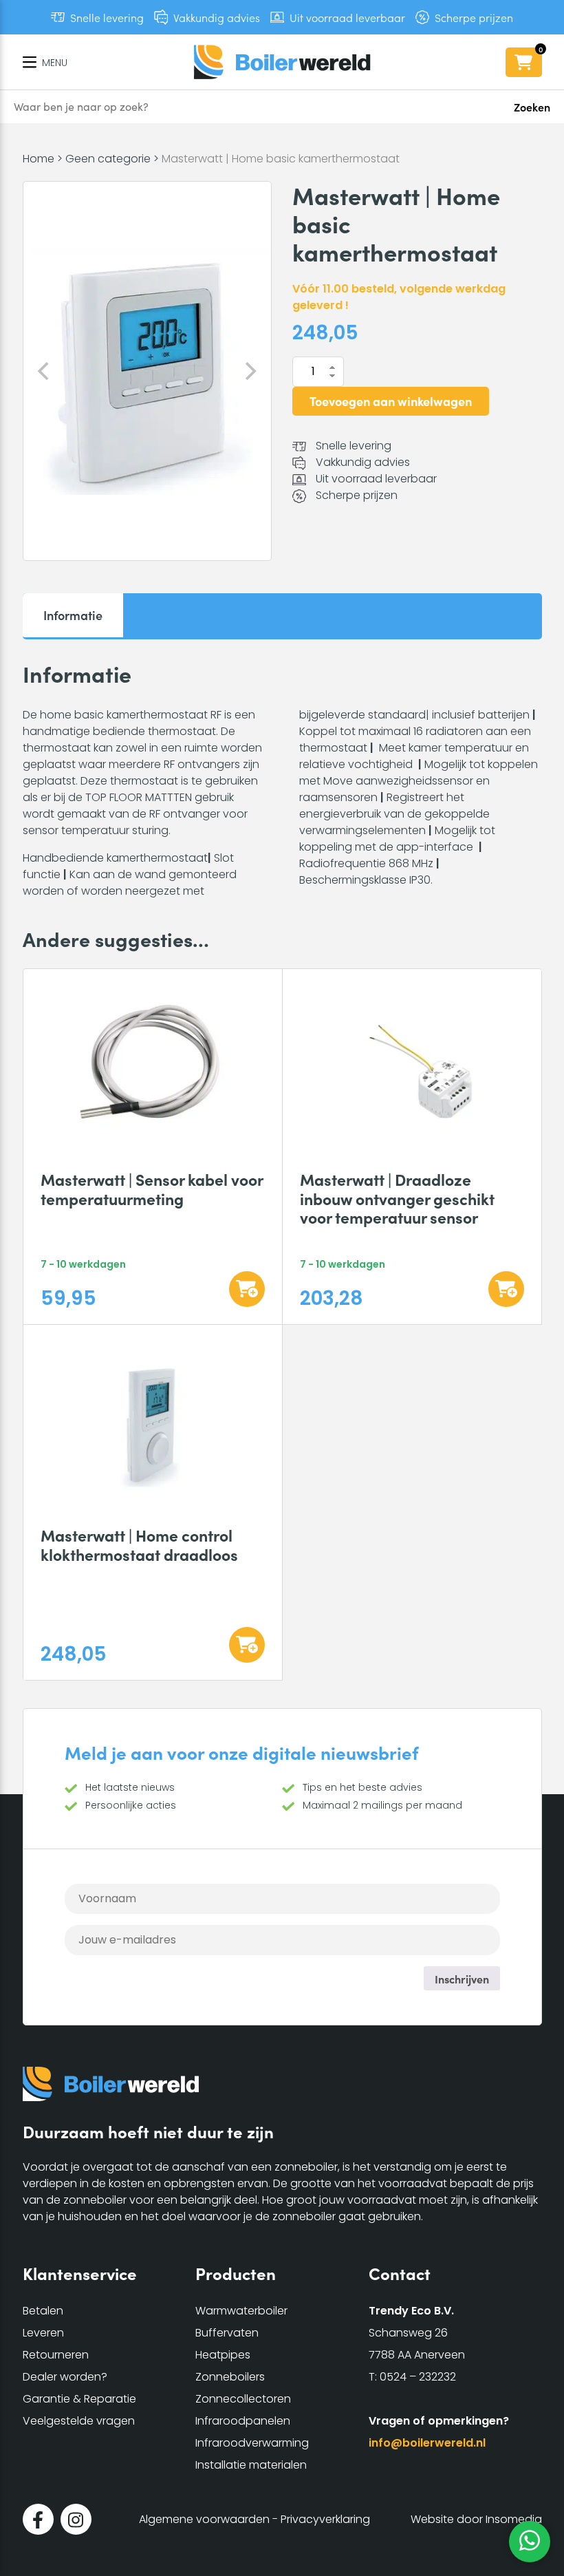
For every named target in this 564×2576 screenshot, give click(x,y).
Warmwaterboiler (241, 2311)
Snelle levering (107, 17)
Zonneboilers (230, 2377)
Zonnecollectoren (243, 2399)
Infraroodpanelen (243, 2421)
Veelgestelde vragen (79, 2421)
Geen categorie (108, 159)
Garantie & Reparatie (79, 2399)
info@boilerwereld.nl (427, 2443)
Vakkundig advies (217, 17)
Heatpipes (223, 2355)
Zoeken (532, 107)
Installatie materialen (251, 2465)
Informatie (73, 615)
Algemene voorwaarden (204, 2519)
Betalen (43, 2311)
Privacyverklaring (325, 2519)
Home (39, 159)
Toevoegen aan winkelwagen (391, 401)
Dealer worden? (65, 2377)
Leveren (43, 2333)
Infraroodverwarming (252, 2443)
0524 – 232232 (418, 2377)
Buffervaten (227, 2333)
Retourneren (56, 2355)
